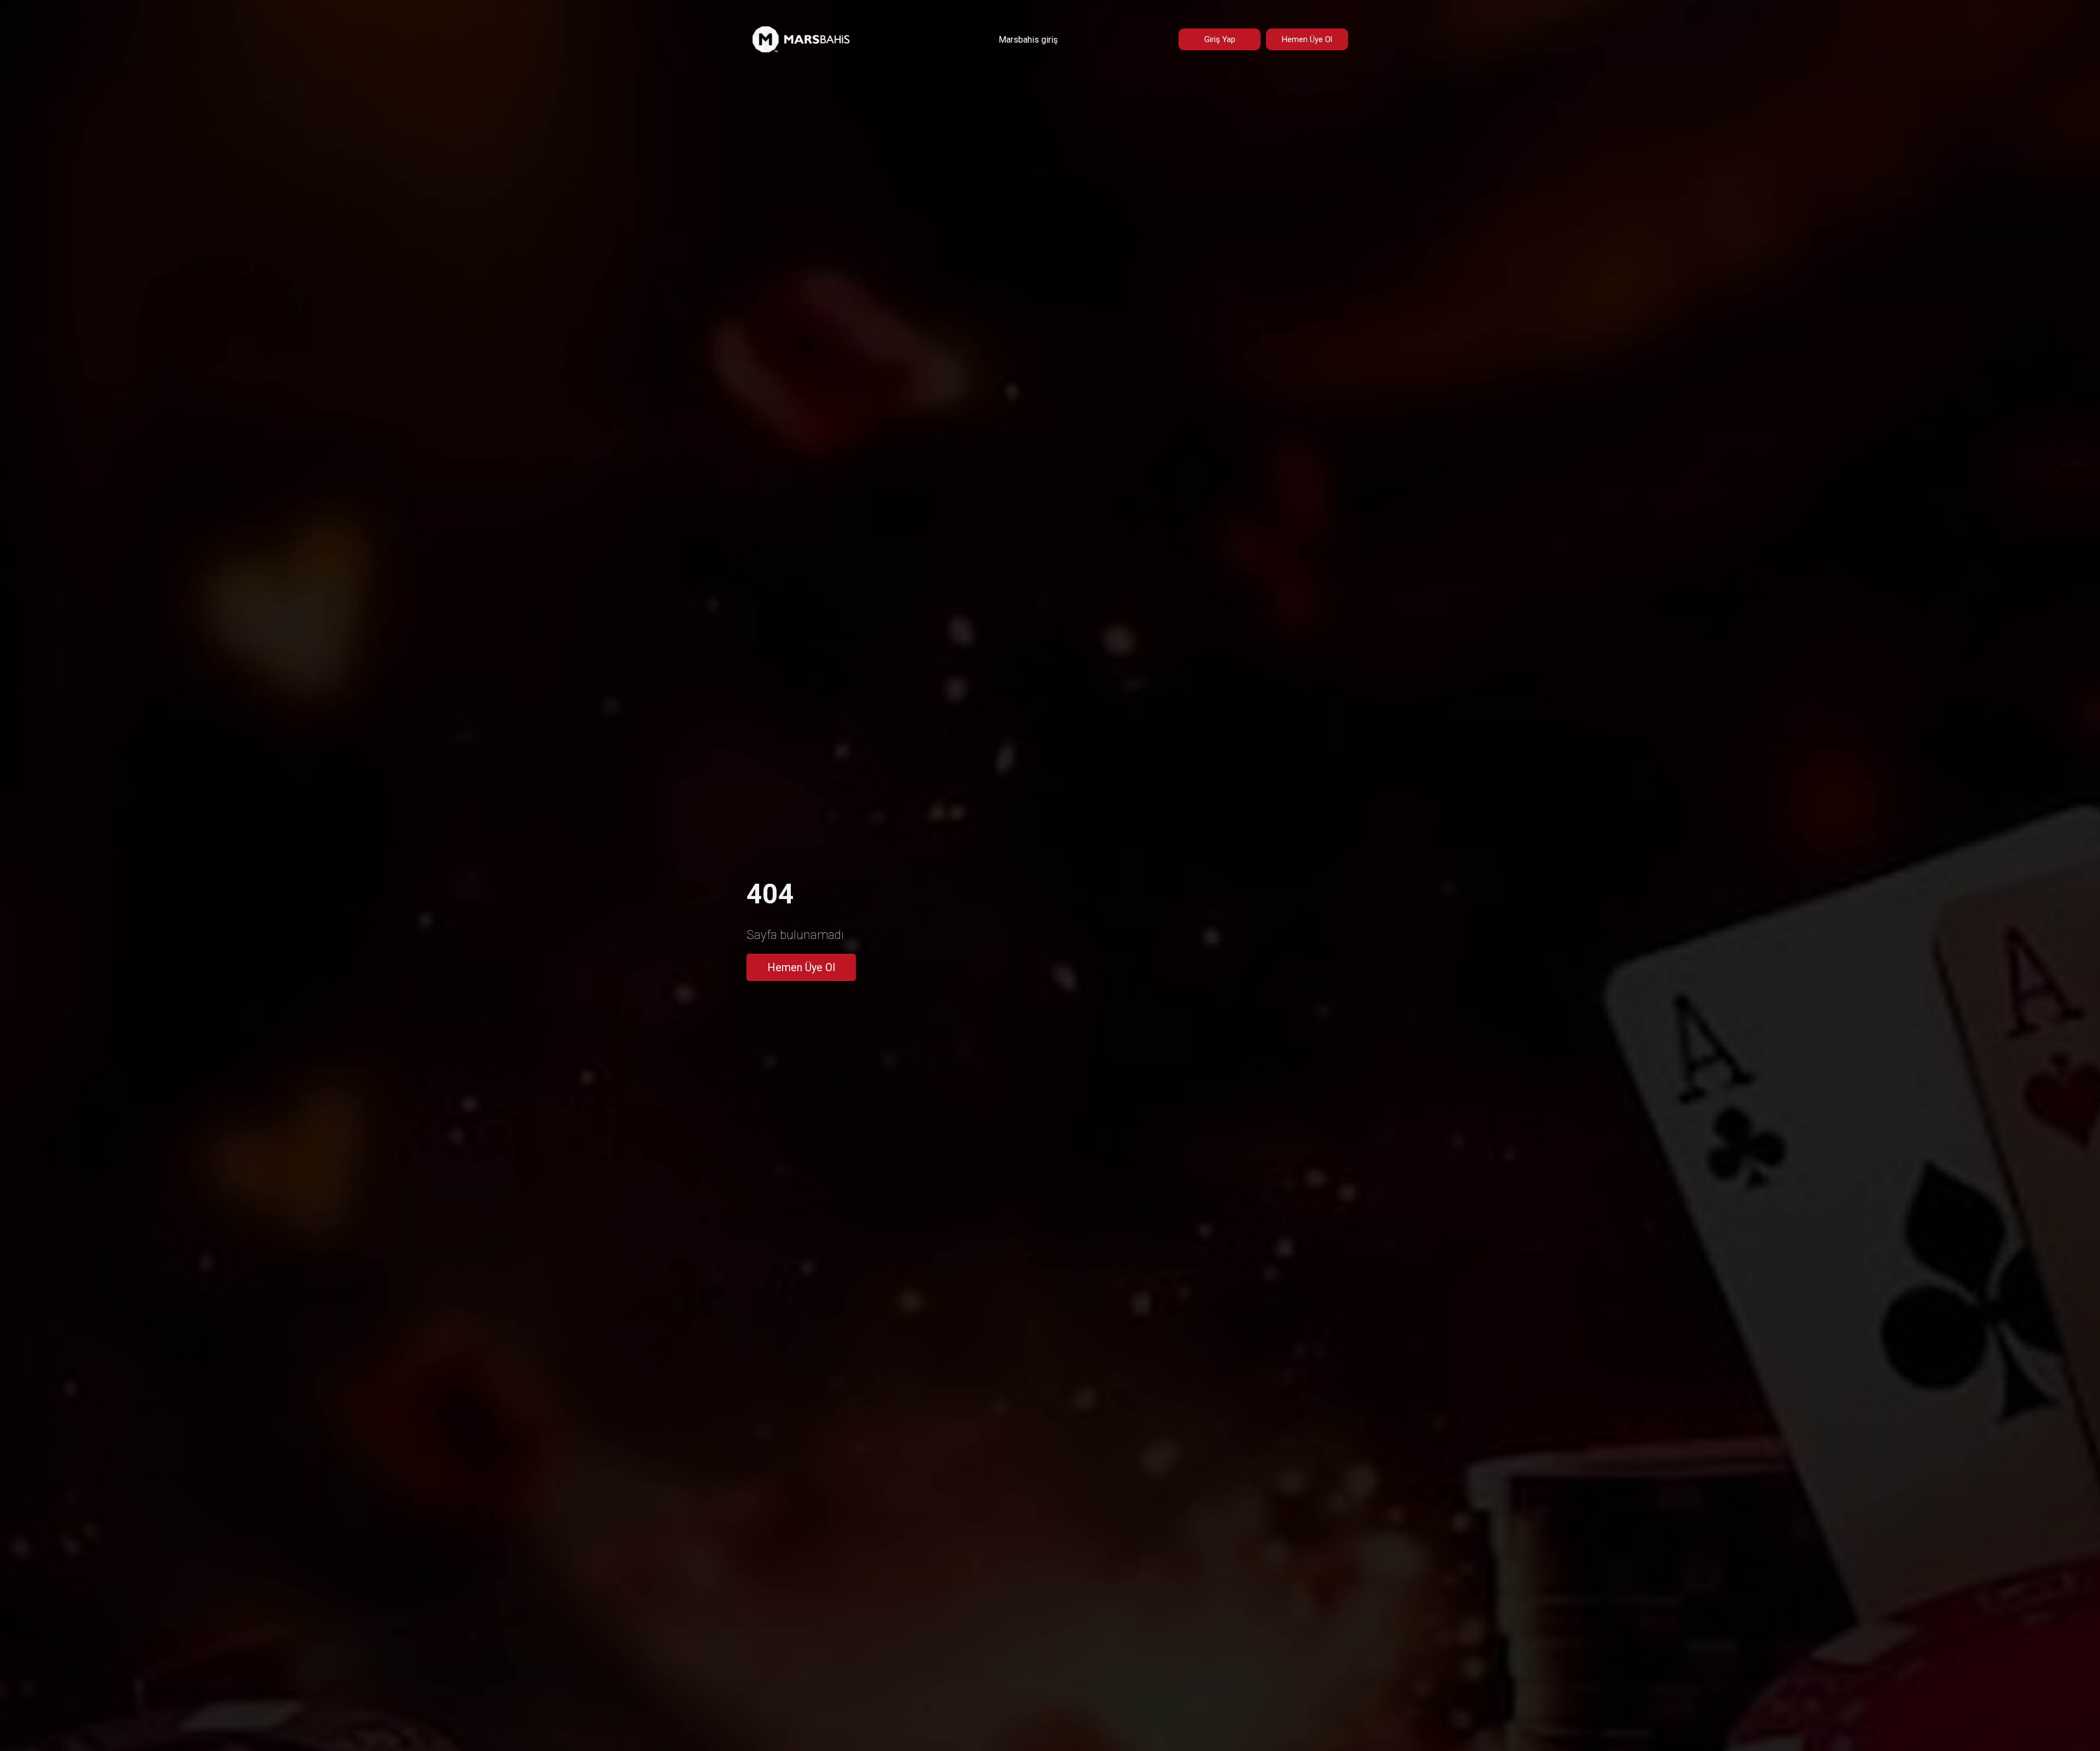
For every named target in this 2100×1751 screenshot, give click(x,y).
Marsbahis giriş (1028, 40)
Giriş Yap (1220, 39)
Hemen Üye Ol (1307, 39)
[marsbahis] (801, 51)
